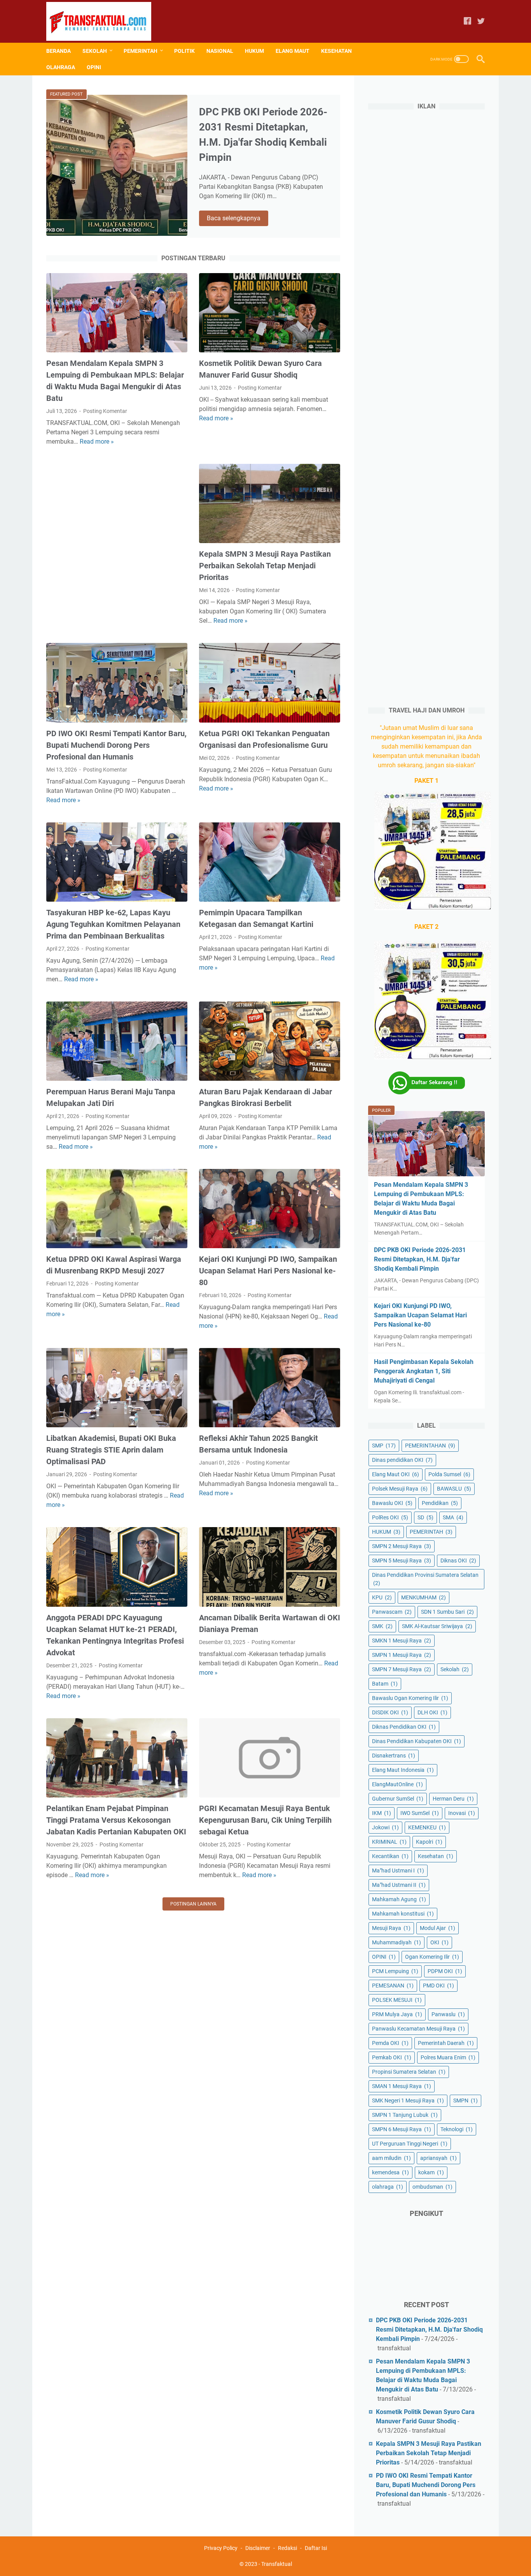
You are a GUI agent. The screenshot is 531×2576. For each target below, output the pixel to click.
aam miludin (391, 2158)
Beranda (59, 51)
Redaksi (287, 2548)
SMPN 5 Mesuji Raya (402, 1561)
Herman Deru (453, 1799)
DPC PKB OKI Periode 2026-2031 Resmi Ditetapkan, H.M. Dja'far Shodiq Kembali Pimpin (420, 1259)
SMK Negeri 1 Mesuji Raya (408, 2101)
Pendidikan (440, 1503)
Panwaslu (448, 2014)
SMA (453, 1517)
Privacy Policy (221, 2548)
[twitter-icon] (481, 22)
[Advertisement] (117, 537)
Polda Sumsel (449, 1474)
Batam (385, 1684)
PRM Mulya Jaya (397, 2014)
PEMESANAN (393, 1986)
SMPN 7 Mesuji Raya (402, 1669)
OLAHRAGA (61, 67)
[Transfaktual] (104, 21)
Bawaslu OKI (392, 1503)
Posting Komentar (105, 411)
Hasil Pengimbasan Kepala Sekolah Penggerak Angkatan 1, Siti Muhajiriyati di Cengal (424, 1371)
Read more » (97, 442)
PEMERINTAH (141, 51)
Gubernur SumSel (398, 1799)
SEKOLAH (95, 51)
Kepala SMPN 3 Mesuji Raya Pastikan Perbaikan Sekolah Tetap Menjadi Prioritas (265, 566)
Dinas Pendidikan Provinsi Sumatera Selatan (425, 1579)
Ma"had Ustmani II (399, 1885)
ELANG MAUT (293, 51)
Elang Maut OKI (396, 1474)
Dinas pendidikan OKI (402, 1460)
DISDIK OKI (390, 1712)
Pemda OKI (390, 2043)
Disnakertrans (394, 1756)
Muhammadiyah (397, 1942)
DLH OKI (432, 1712)
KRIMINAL (389, 1842)
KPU (382, 1597)
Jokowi (385, 1827)
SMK (382, 1626)
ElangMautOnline (397, 1784)
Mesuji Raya (391, 1928)
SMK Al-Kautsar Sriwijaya (437, 1626)
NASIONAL (220, 51)
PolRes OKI (390, 1517)
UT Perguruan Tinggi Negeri (410, 2144)
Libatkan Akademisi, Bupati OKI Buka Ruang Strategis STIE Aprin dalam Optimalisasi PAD (111, 1450)
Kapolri (429, 1842)
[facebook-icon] (467, 22)
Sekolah (455, 1669)
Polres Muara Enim (448, 2057)
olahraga (388, 2187)
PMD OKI (438, 1986)
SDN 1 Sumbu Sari (447, 1612)
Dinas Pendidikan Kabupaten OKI (417, 1741)
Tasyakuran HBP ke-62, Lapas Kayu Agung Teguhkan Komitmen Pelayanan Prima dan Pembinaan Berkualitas (113, 924)
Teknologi (457, 2129)
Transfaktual (277, 2564)
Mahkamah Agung (399, 1899)
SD (425, 1517)
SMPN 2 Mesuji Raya (402, 1546)
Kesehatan (436, 1856)
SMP (384, 1446)
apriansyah (438, 2158)
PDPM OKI (445, 1971)
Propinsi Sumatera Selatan (409, 2072)
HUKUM (254, 51)
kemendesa (390, 2172)
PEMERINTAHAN (430, 1446)
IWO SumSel (420, 1813)
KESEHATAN (336, 51)
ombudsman (432, 2187)
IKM (382, 1813)
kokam (431, 2172)
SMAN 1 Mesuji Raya (402, 2086)
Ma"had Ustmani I (398, 1871)
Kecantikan (390, 1856)
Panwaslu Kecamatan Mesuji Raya (418, 2029)
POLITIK (184, 51)
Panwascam (392, 1612)
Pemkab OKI (392, 2057)
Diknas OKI (458, 1561)
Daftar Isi (316, 2548)
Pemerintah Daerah (446, 2043)
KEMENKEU (427, 1827)
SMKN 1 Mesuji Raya (402, 1641)
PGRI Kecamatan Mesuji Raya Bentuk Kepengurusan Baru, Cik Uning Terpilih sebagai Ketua (265, 1820)
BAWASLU (454, 1489)
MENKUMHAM (424, 1597)
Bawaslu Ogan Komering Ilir (410, 1698)
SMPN (465, 2101)
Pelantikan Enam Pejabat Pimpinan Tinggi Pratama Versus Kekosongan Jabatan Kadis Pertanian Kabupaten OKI (116, 1820)
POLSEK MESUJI (397, 2000)
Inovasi (462, 1813)
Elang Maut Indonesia (403, 1770)
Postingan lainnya (193, 1904)
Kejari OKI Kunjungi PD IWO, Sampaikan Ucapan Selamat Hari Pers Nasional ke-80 (268, 1271)
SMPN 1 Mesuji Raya (402, 1655)
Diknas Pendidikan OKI (404, 1727)
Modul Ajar (438, 1928)
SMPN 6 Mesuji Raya (402, 2129)
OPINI (94, 67)
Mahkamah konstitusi (403, 1914)
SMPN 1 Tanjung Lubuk (405, 2115)
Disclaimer (258, 2548)
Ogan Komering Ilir (432, 1957)
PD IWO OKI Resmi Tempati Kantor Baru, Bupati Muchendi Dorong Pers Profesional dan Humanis (116, 745)
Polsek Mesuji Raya (400, 1489)
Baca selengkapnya (238, 219)
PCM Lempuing (395, 1971)
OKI (439, 1942)
